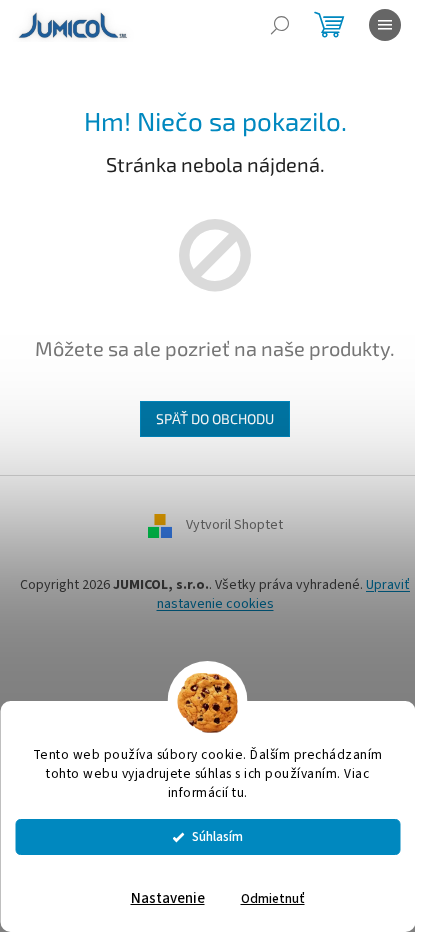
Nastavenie (168, 898)
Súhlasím (217, 836)
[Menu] (385, 25)
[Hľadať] (280, 25)
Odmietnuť (273, 898)
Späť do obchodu (215, 418)
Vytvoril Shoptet (234, 525)
